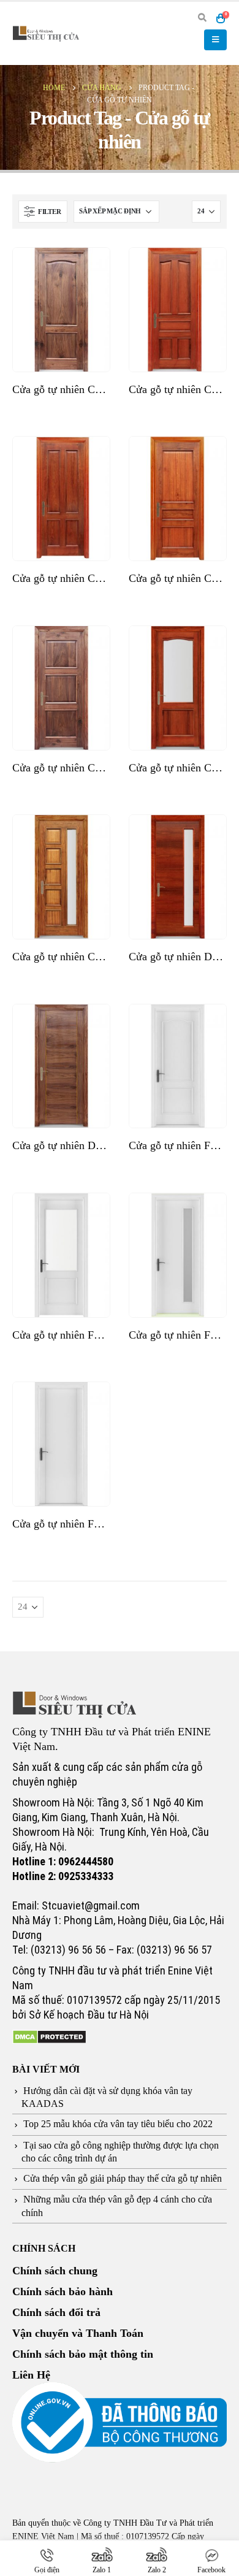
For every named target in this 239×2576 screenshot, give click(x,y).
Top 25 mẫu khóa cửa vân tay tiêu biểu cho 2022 (118, 2124)
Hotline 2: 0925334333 (63, 1876)
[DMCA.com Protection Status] (49, 2036)
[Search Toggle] (202, 18)
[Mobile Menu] (215, 40)
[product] (61, 310)
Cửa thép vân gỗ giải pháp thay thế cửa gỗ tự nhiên (123, 2178)
